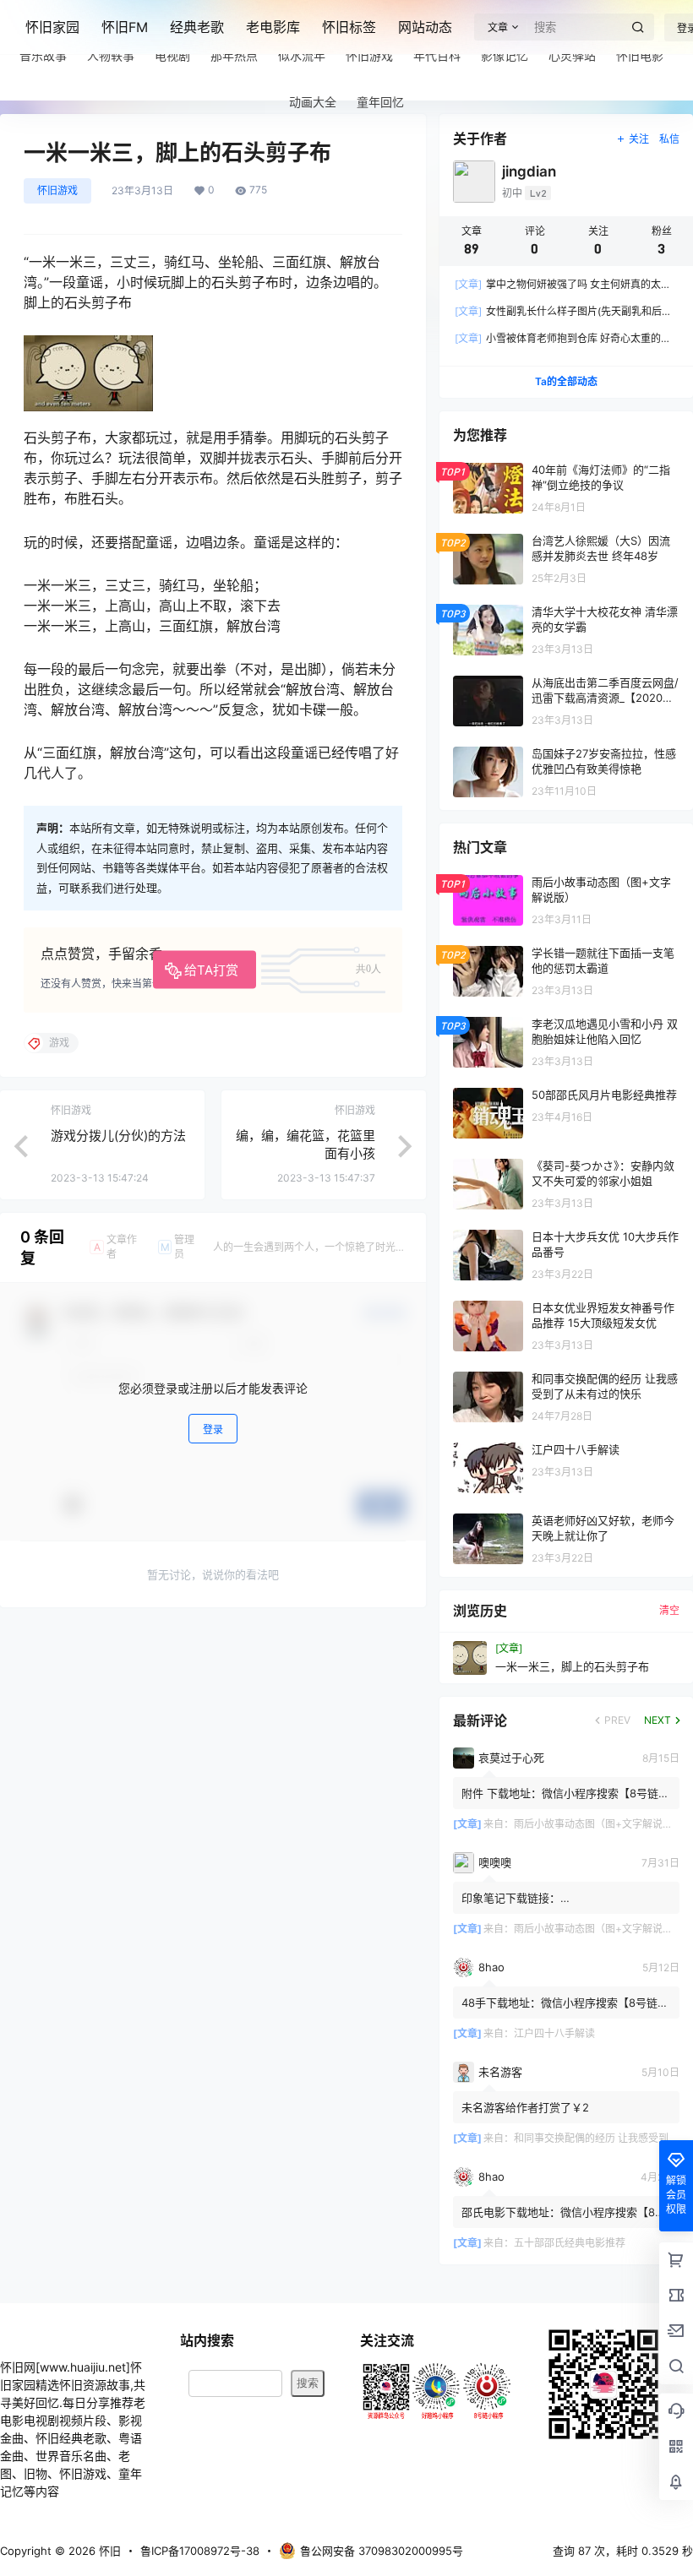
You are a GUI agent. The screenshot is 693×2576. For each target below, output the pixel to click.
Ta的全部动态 (566, 381)
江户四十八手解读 (554, 2033)
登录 (213, 1429)
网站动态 (425, 27)
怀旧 (108, 2551)
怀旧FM (125, 27)
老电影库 (273, 27)
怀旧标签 (349, 27)
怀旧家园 (52, 27)
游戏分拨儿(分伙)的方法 (118, 1136)
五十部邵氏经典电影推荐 (570, 2243)
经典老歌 (197, 27)
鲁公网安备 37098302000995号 (382, 2551)
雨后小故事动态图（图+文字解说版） (598, 1824)
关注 (639, 139)
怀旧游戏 (57, 190)
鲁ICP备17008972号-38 (200, 2551)
